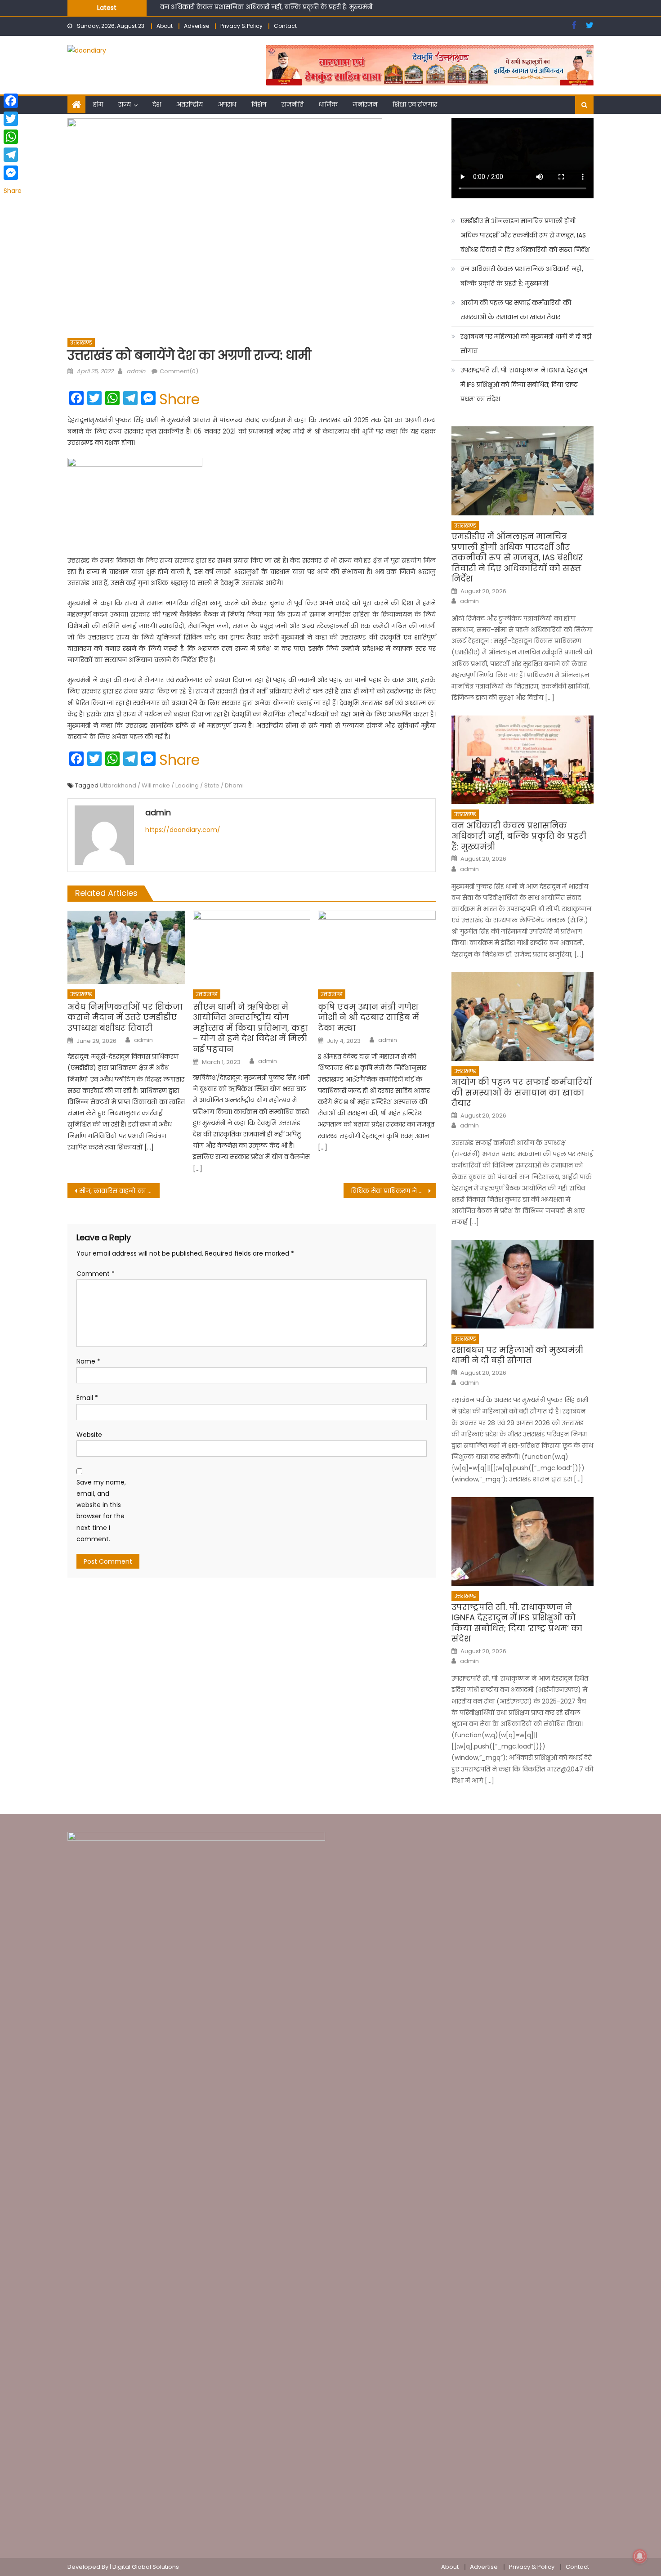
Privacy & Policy (241, 26)
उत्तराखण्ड (81, 342)
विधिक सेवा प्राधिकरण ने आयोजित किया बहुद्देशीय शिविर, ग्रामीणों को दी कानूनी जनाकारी (393, 1191)
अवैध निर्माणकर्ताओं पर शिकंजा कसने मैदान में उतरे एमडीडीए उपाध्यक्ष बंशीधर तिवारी (125, 1017)
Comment (96, 1274)
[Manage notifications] (640, 2556)
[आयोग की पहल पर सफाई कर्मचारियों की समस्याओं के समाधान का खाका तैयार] (523, 1016)
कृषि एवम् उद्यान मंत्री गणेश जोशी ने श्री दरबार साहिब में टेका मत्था (368, 1017)
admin (136, 371)
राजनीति (293, 104)
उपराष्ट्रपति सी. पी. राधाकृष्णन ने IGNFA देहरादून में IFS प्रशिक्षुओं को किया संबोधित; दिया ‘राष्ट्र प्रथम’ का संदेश (524, 385)
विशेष (259, 104)
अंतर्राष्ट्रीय (190, 104)
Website (89, 1435)
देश (157, 104)
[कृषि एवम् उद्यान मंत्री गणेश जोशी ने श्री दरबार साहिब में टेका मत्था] (377, 948)
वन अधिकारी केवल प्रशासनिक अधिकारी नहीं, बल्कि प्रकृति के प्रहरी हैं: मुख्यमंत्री (522, 276)
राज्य (125, 104)
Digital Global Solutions (146, 2567)
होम (98, 104)
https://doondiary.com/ (183, 830)
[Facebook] (13, 101)
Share (179, 399)
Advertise (197, 26)
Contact (285, 26)
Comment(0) (179, 371)
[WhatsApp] (13, 137)
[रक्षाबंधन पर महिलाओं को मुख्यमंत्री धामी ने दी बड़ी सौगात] (523, 1284)
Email (87, 1398)
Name (88, 1361)
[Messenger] (13, 173)
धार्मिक (328, 104)
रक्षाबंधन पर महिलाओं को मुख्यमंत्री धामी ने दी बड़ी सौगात (526, 344)
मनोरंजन (365, 104)
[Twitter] (13, 119)
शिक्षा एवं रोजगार (415, 104)
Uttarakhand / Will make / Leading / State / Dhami (172, 785)
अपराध (227, 104)
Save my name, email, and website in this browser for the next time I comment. (101, 1511)
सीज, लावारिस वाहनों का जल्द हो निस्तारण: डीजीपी (119, 1191)
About (165, 26)
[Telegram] (13, 155)
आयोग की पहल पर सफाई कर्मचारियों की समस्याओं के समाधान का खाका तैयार (266, 9)
